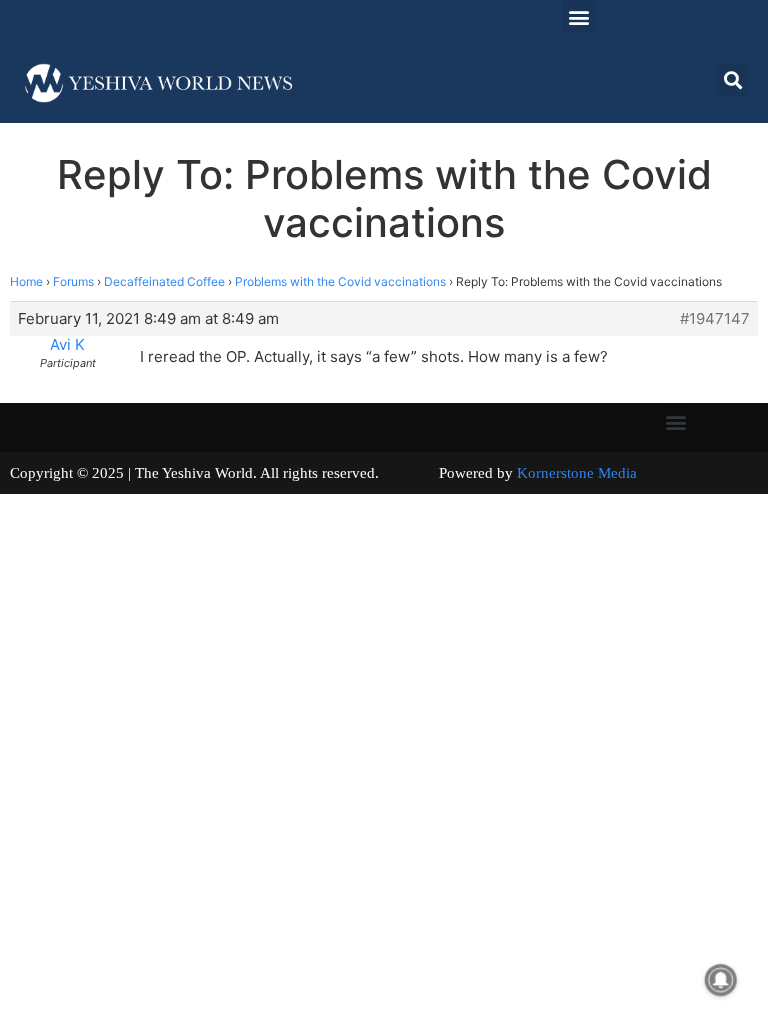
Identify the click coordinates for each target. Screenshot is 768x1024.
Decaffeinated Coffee (164, 281)
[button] (578, 16)
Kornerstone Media (577, 473)
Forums (73, 281)
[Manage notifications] (721, 980)
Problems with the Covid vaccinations (340, 281)
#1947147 (715, 319)
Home (26, 281)
